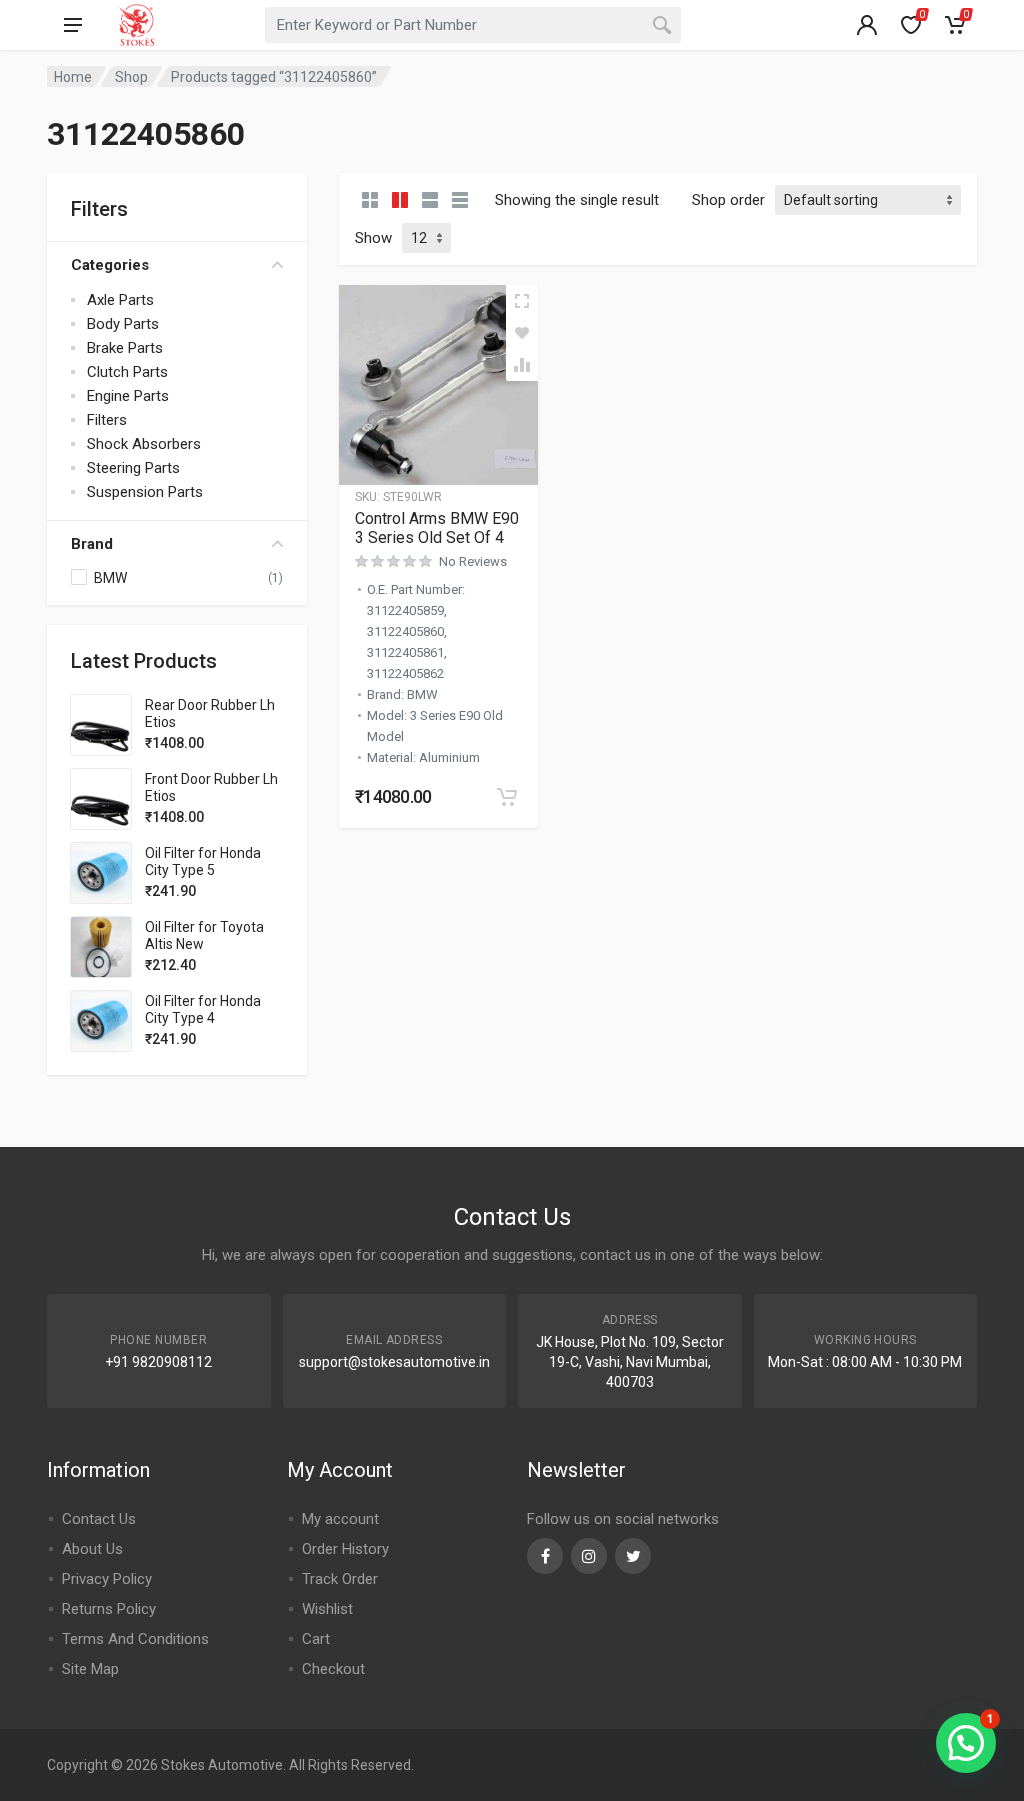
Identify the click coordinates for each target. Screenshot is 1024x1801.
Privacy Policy (107, 1579)
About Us (92, 1549)
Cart (316, 1639)
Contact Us (99, 1519)
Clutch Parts (127, 372)
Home (73, 77)
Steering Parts (133, 468)
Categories (110, 265)
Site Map (90, 1669)
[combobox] (473, 25)
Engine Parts (128, 396)
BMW (110, 578)
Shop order (728, 200)
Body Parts (123, 324)
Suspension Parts (145, 492)
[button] (507, 797)
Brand (92, 544)
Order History (345, 1549)
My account (340, 1519)
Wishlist (327, 1609)
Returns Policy (109, 1609)
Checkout (333, 1669)
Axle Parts (120, 300)
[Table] (460, 200)
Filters (107, 420)
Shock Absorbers (144, 444)
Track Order (340, 1579)
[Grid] (370, 200)
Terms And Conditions (135, 1639)
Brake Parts (125, 348)
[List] (430, 200)
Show (373, 238)
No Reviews (473, 561)
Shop (131, 77)
